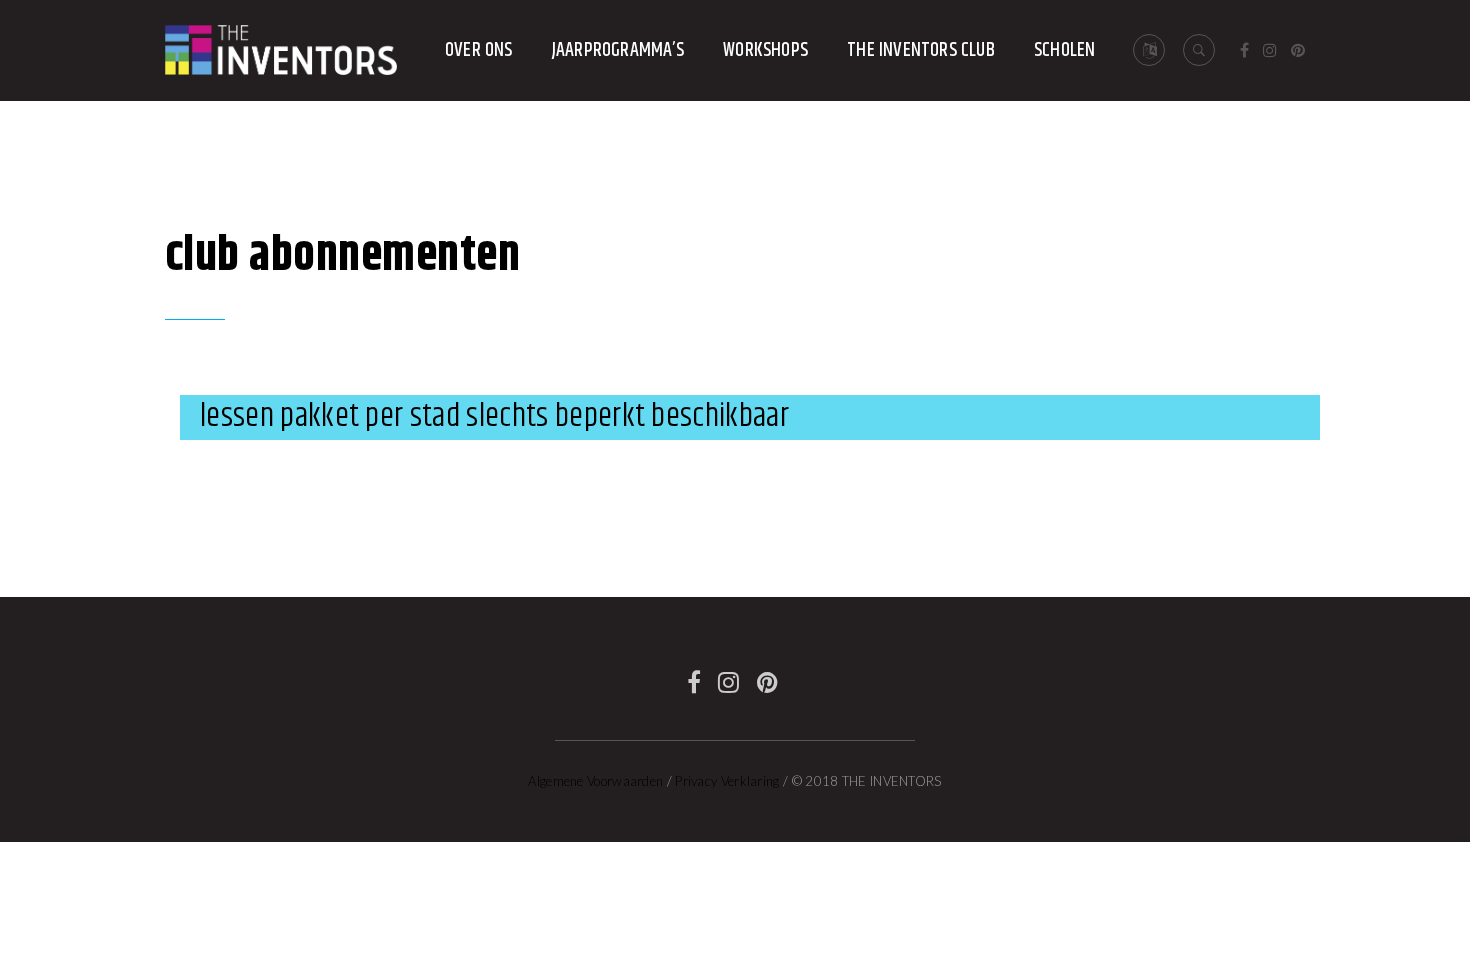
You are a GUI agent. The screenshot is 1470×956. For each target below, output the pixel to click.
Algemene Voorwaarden (595, 781)
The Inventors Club (921, 50)
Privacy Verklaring (727, 781)
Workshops (765, 50)
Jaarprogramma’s (618, 50)
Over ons (479, 50)
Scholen (1064, 50)
